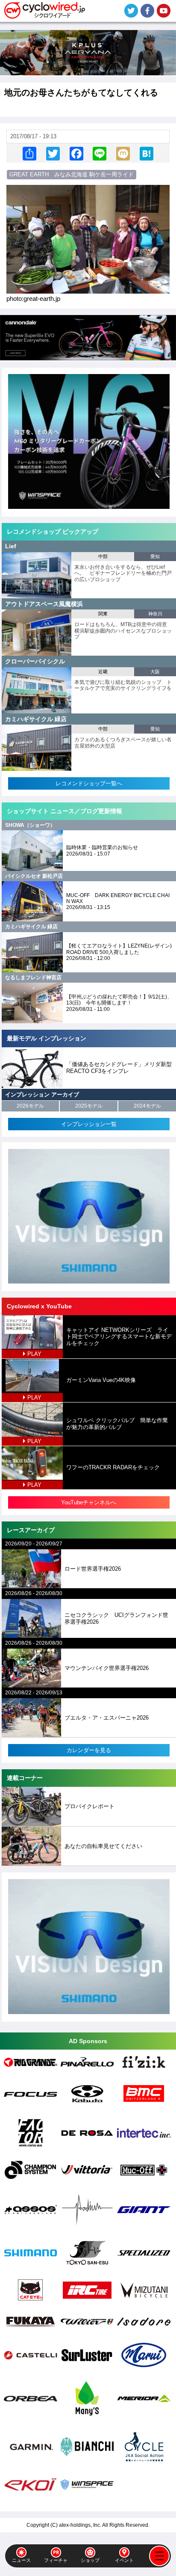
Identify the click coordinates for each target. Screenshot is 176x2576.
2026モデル (30, 1106)
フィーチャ (56, 2560)
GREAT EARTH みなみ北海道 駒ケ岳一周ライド (72, 174)
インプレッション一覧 (89, 1124)
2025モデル (89, 1106)
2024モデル (147, 1106)
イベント (124, 2560)
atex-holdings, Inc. (80, 2525)
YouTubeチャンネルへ (89, 1502)
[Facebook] (76, 153)
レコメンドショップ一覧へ (89, 783)
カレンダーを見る (89, 1750)
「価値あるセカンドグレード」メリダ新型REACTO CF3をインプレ (119, 1068)
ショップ (90, 2560)
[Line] (100, 153)
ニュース (21, 2560)
